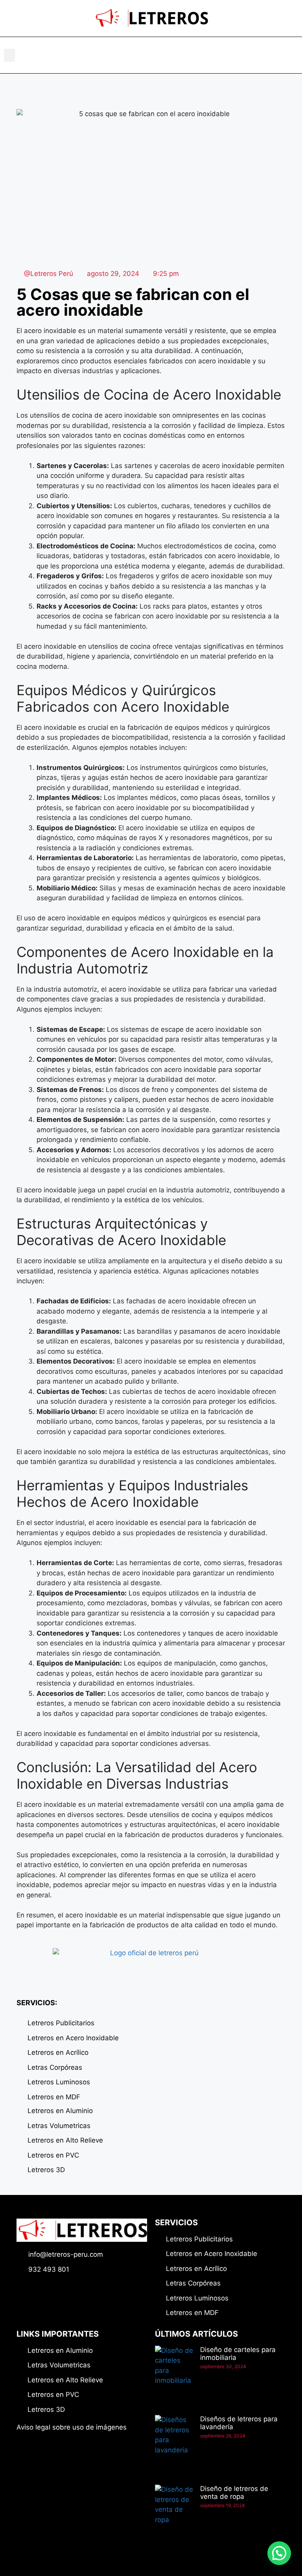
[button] (9, 55)
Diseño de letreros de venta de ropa (234, 2493)
